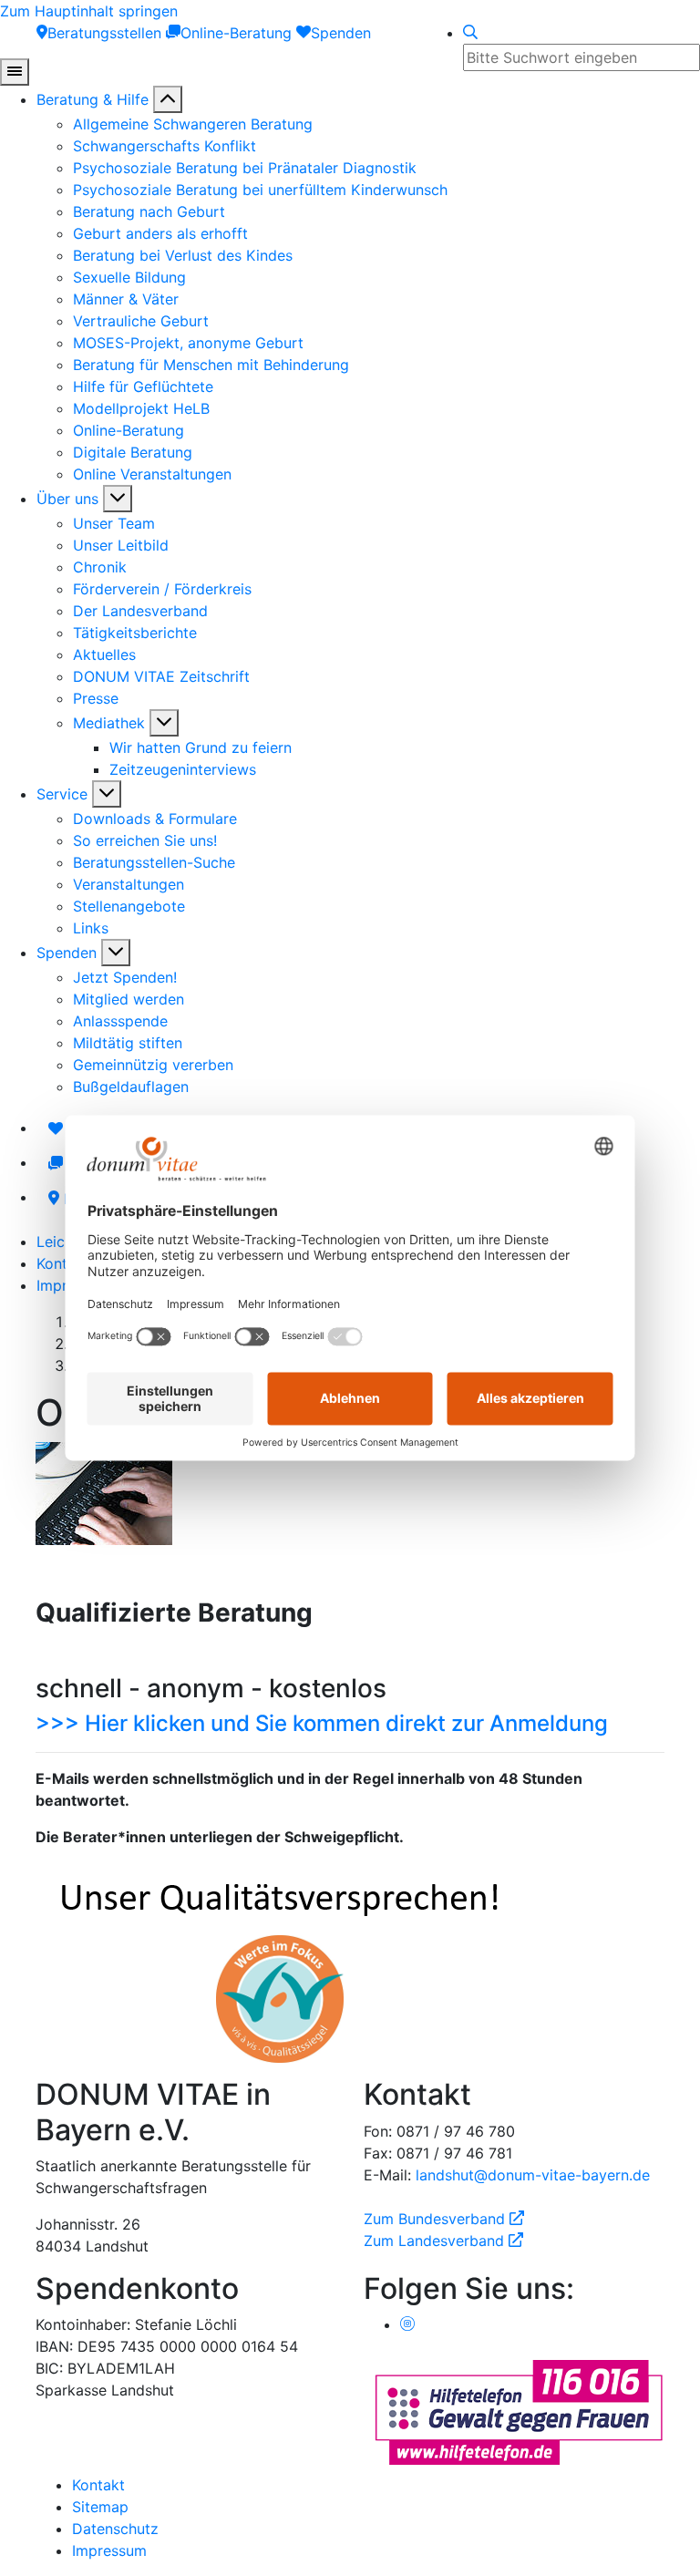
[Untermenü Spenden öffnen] (116, 953)
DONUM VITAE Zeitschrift (161, 676)
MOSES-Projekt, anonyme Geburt (188, 343)
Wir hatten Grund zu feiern (201, 747)
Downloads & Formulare (155, 819)
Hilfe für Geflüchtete (143, 386)
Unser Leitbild (121, 545)
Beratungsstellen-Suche (154, 862)
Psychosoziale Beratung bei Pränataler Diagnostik (245, 168)
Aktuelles (104, 654)
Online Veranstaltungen (152, 474)
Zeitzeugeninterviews (183, 769)
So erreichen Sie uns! (145, 840)
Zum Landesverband (443, 2241)
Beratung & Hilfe (93, 99)
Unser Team (114, 523)
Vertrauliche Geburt (141, 321)
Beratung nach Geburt (149, 211)
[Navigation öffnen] (15, 72)
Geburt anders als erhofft (160, 233)
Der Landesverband (140, 611)
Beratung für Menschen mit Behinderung (211, 365)
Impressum (109, 2550)
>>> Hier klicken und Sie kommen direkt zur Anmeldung (322, 1723)
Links (91, 928)
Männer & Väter (126, 299)
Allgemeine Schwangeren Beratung (193, 124)
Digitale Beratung (133, 452)
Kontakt (63, 1263)
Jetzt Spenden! (125, 977)
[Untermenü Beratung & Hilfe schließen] (168, 99)
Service (62, 794)
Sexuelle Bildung (129, 277)
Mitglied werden (129, 999)
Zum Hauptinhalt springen (89, 11)
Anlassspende (120, 1021)
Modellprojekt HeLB (141, 408)
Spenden (67, 953)
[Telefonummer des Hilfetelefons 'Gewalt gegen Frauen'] (519, 2411)
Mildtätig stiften (128, 1043)
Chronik (100, 567)
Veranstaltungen (129, 884)
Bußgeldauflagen (131, 1087)
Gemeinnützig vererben (153, 1065)
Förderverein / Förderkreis (162, 589)
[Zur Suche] (470, 33)
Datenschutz (115, 2529)
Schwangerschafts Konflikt (165, 146)
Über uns (67, 499)
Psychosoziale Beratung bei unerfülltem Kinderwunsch (260, 190)
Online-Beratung (129, 430)
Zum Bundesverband (444, 2219)
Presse (96, 698)
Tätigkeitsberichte (135, 633)
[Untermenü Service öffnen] (107, 794)
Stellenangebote (129, 906)
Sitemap (100, 2507)
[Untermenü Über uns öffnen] (118, 499)
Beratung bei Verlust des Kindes (183, 255)
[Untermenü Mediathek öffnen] (164, 723)
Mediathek (109, 723)
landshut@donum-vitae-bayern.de (533, 2175)
